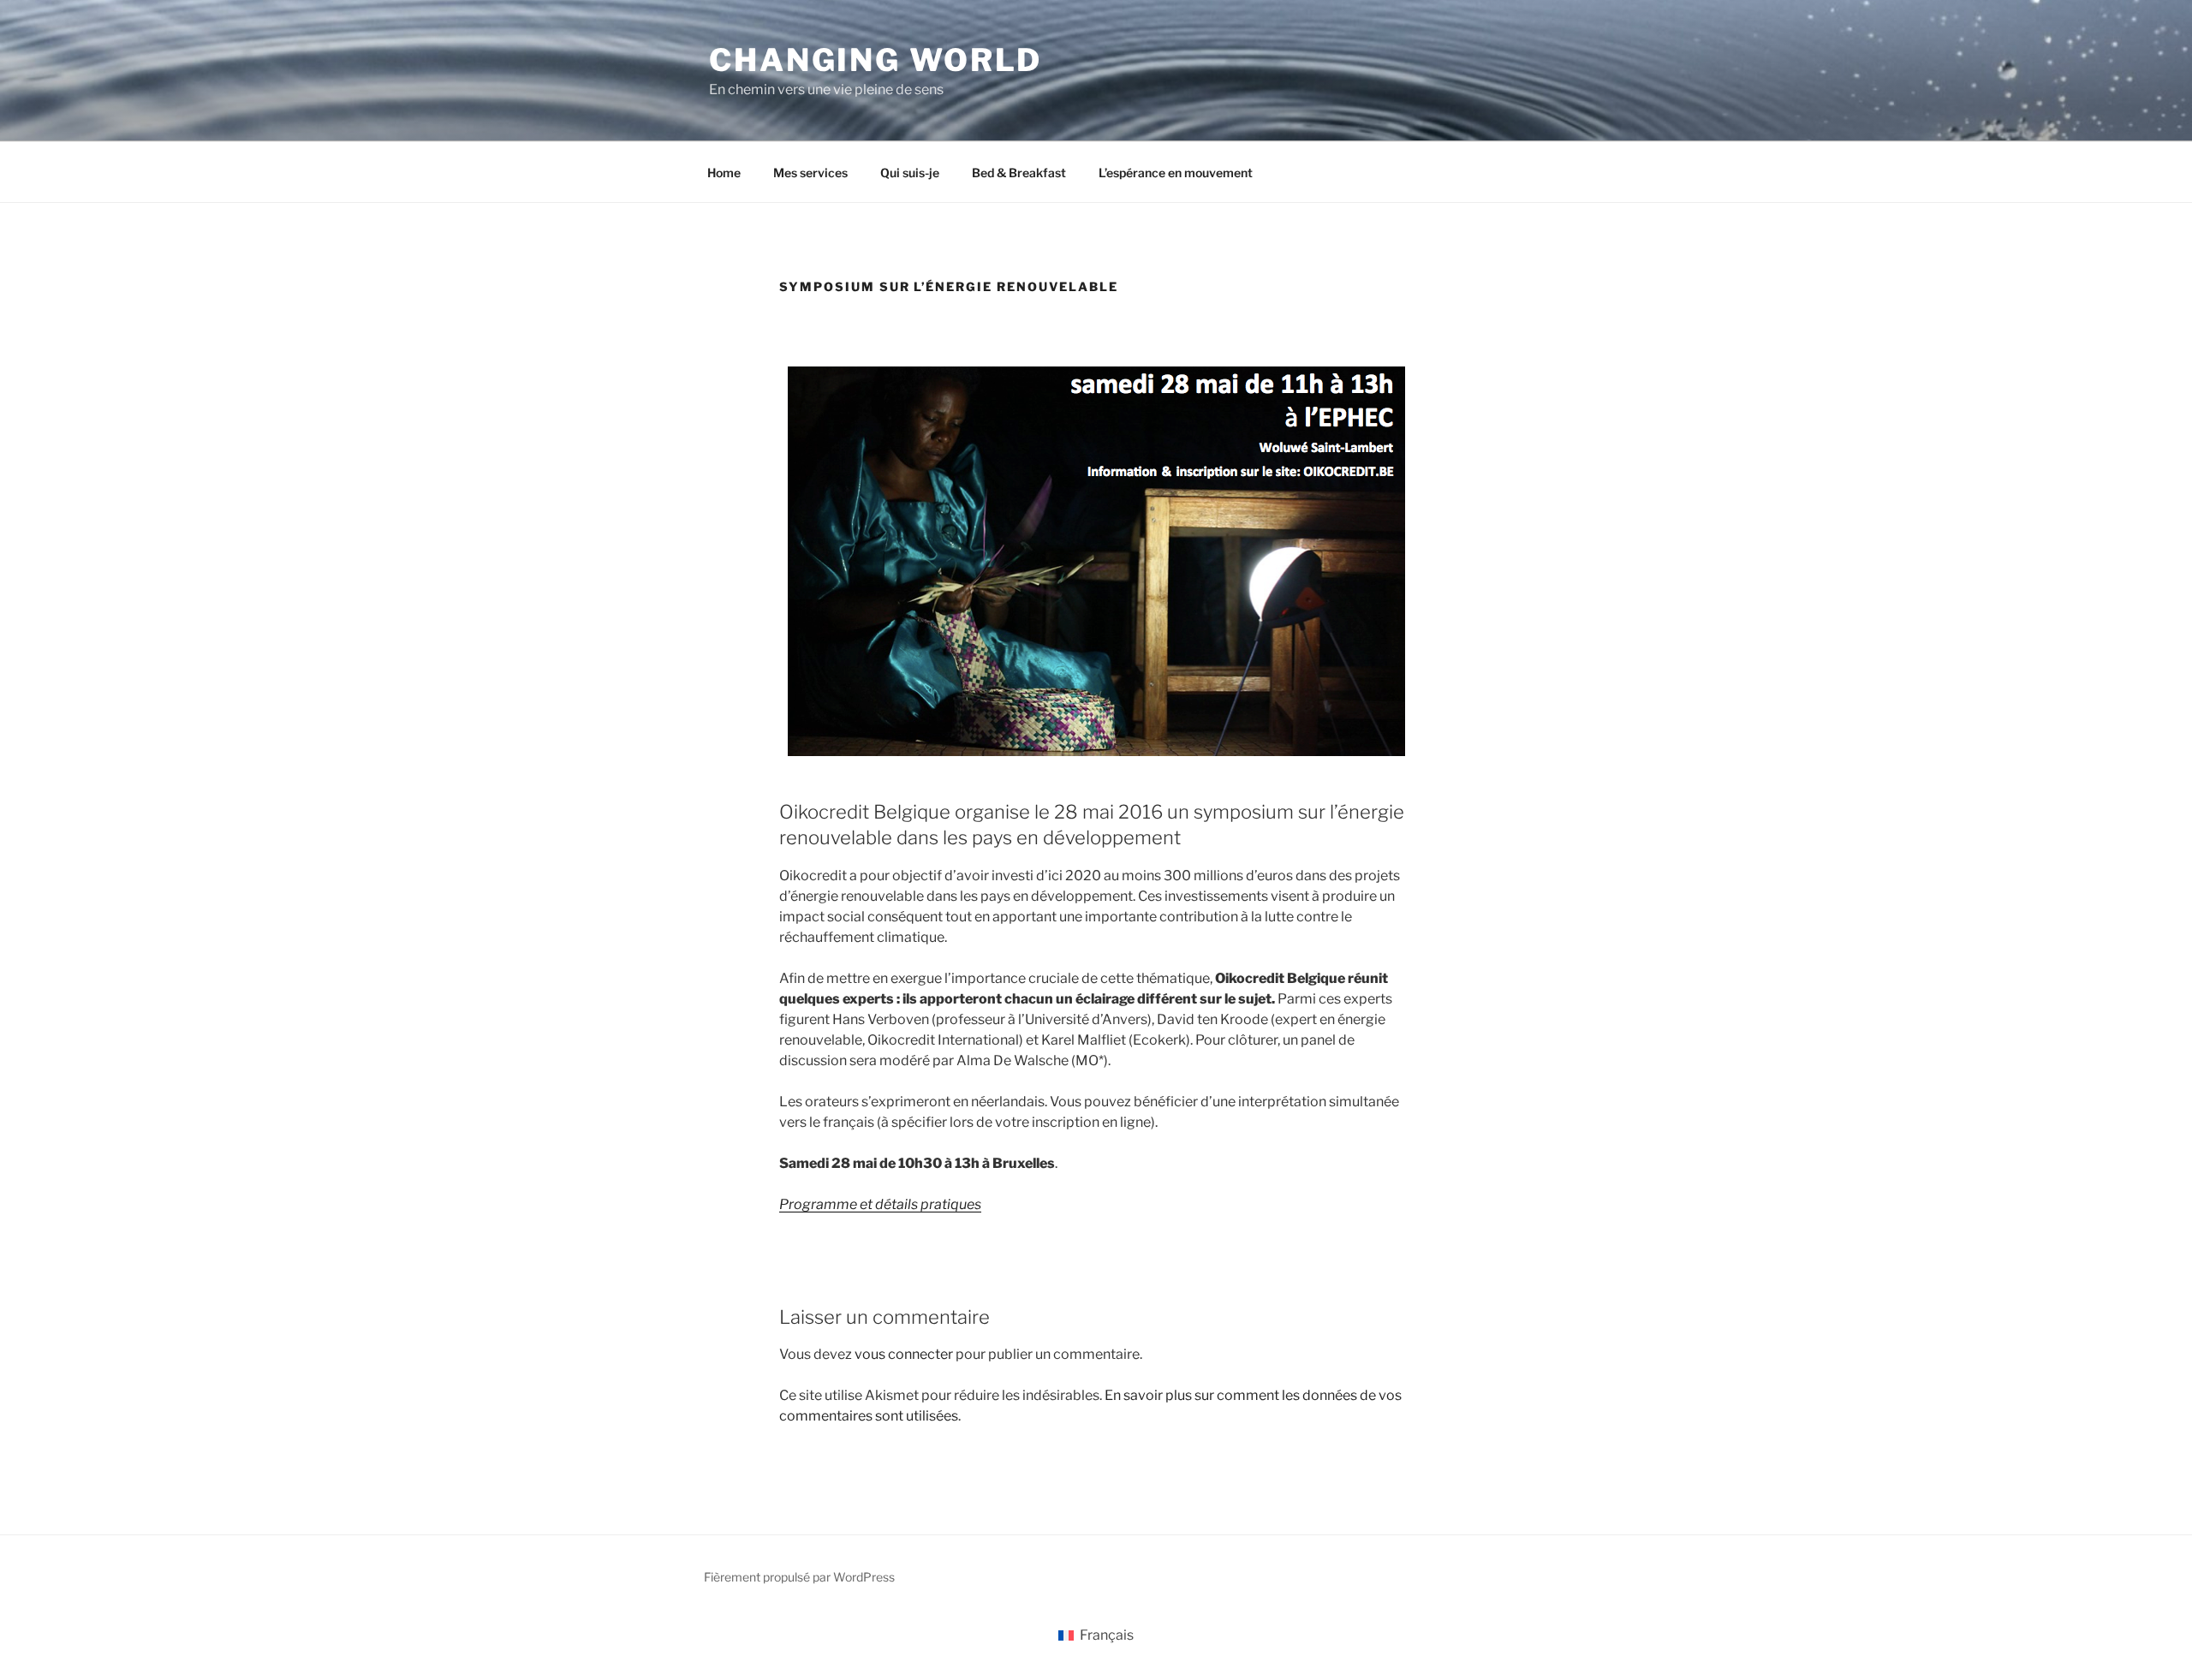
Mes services (810, 173)
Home (724, 173)
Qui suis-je (910, 173)
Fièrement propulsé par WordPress (799, 1577)
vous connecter (904, 1354)
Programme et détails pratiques (880, 1204)
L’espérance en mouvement (1176, 173)
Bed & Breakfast (1019, 173)
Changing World (876, 60)
